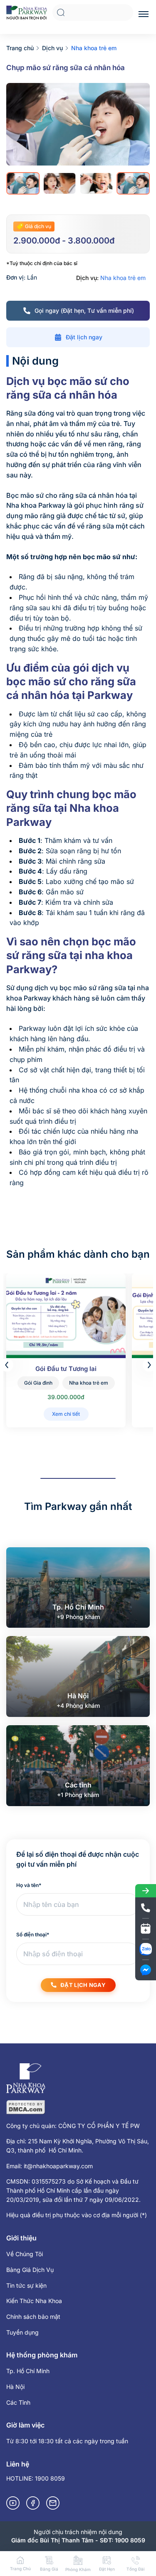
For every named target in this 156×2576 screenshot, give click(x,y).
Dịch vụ (52, 48)
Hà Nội (15, 2387)
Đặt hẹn (107, 2569)
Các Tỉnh (18, 2402)
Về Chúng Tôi (25, 2254)
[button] (149, 1365)
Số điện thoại (33, 1934)
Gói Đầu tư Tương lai (66, 1369)
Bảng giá (49, 2569)
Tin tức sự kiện (26, 2285)
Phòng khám (78, 2569)
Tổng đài (136, 2569)
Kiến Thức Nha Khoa (34, 2301)
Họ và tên (29, 1885)
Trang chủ (20, 48)
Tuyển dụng (22, 2332)
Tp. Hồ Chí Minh (28, 2371)
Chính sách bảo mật (33, 2317)
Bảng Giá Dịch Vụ (30, 2270)
